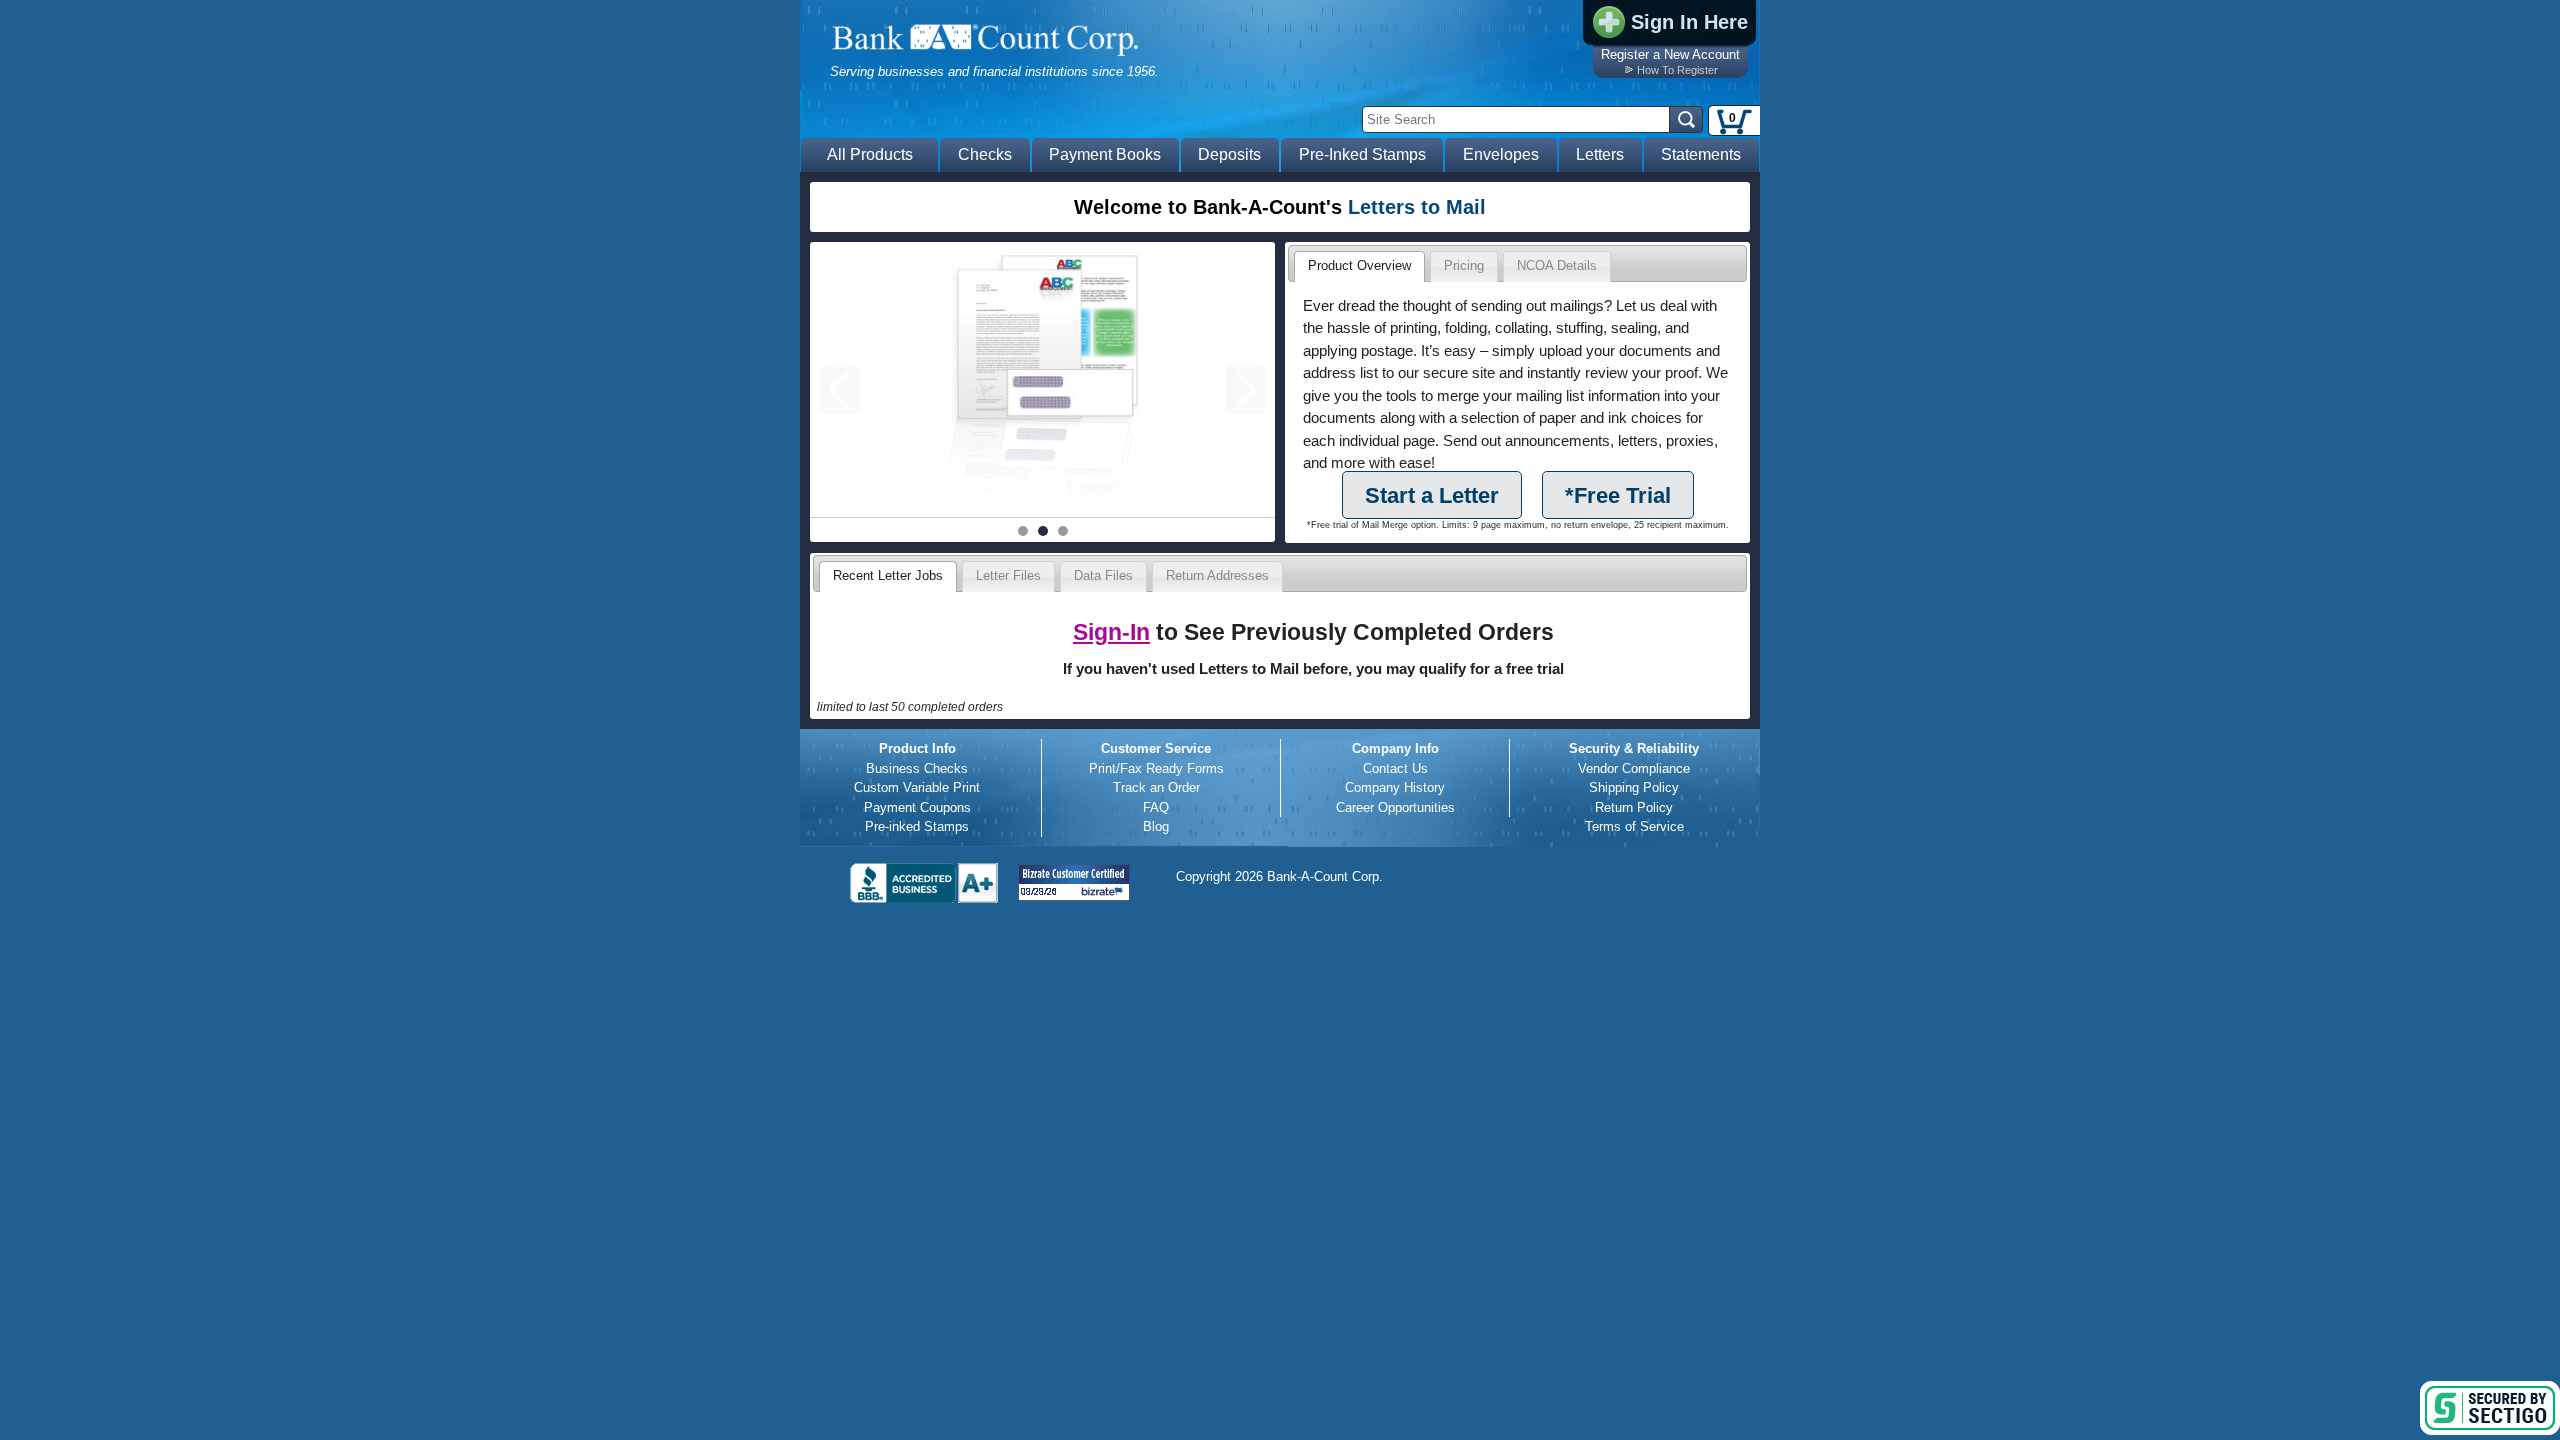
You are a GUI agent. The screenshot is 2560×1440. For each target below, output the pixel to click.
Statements (1701, 154)
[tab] (1359, 266)
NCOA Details (1557, 265)
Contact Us (1395, 768)
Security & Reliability (1634, 748)
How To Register (1677, 70)
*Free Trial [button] (1618, 495)
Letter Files (1008, 575)
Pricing (1464, 265)
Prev (840, 389)
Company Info (1395, 748)
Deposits (1229, 154)
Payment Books (1105, 154)
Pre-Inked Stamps (1362, 154)
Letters (1600, 154)
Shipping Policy (1634, 787)
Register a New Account (1670, 54)
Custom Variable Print (917, 787)
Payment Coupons (917, 807)
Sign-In (1111, 632)
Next (1245, 389)
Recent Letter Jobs (888, 575)
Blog (1156, 826)
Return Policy (1634, 807)
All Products (870, 154)
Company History (1395, 787)
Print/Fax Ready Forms (1156, 768)
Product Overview (1359, 265)
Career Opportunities (1395, 807)
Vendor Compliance (1634, 768)
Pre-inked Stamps (917, 826)
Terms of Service (1634, 826)
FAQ (1156, 807)
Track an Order (1156, 787)
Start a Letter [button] (1432, 495)
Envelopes (1501, 154)
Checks (985, 154)
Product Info (917, 748)
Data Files (1103, 575)
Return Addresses (1217, 575)
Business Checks (917, 768)
